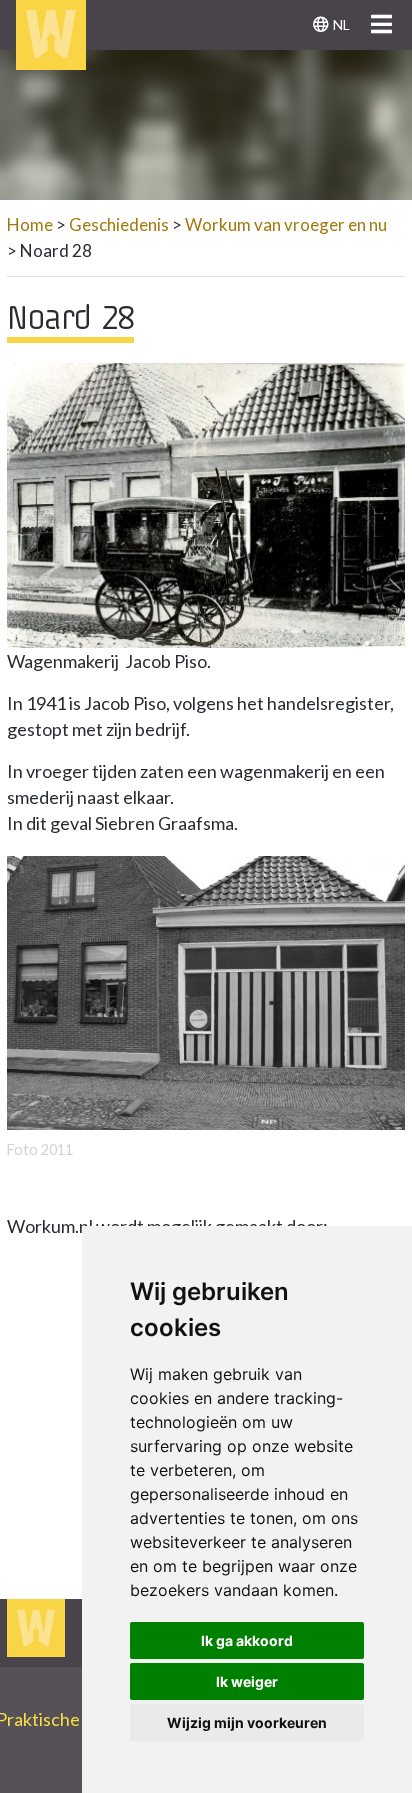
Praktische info (64, 1719)
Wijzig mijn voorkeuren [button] (247, 1722)
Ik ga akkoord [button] (247, 1640)
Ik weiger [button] (247, 1681)
